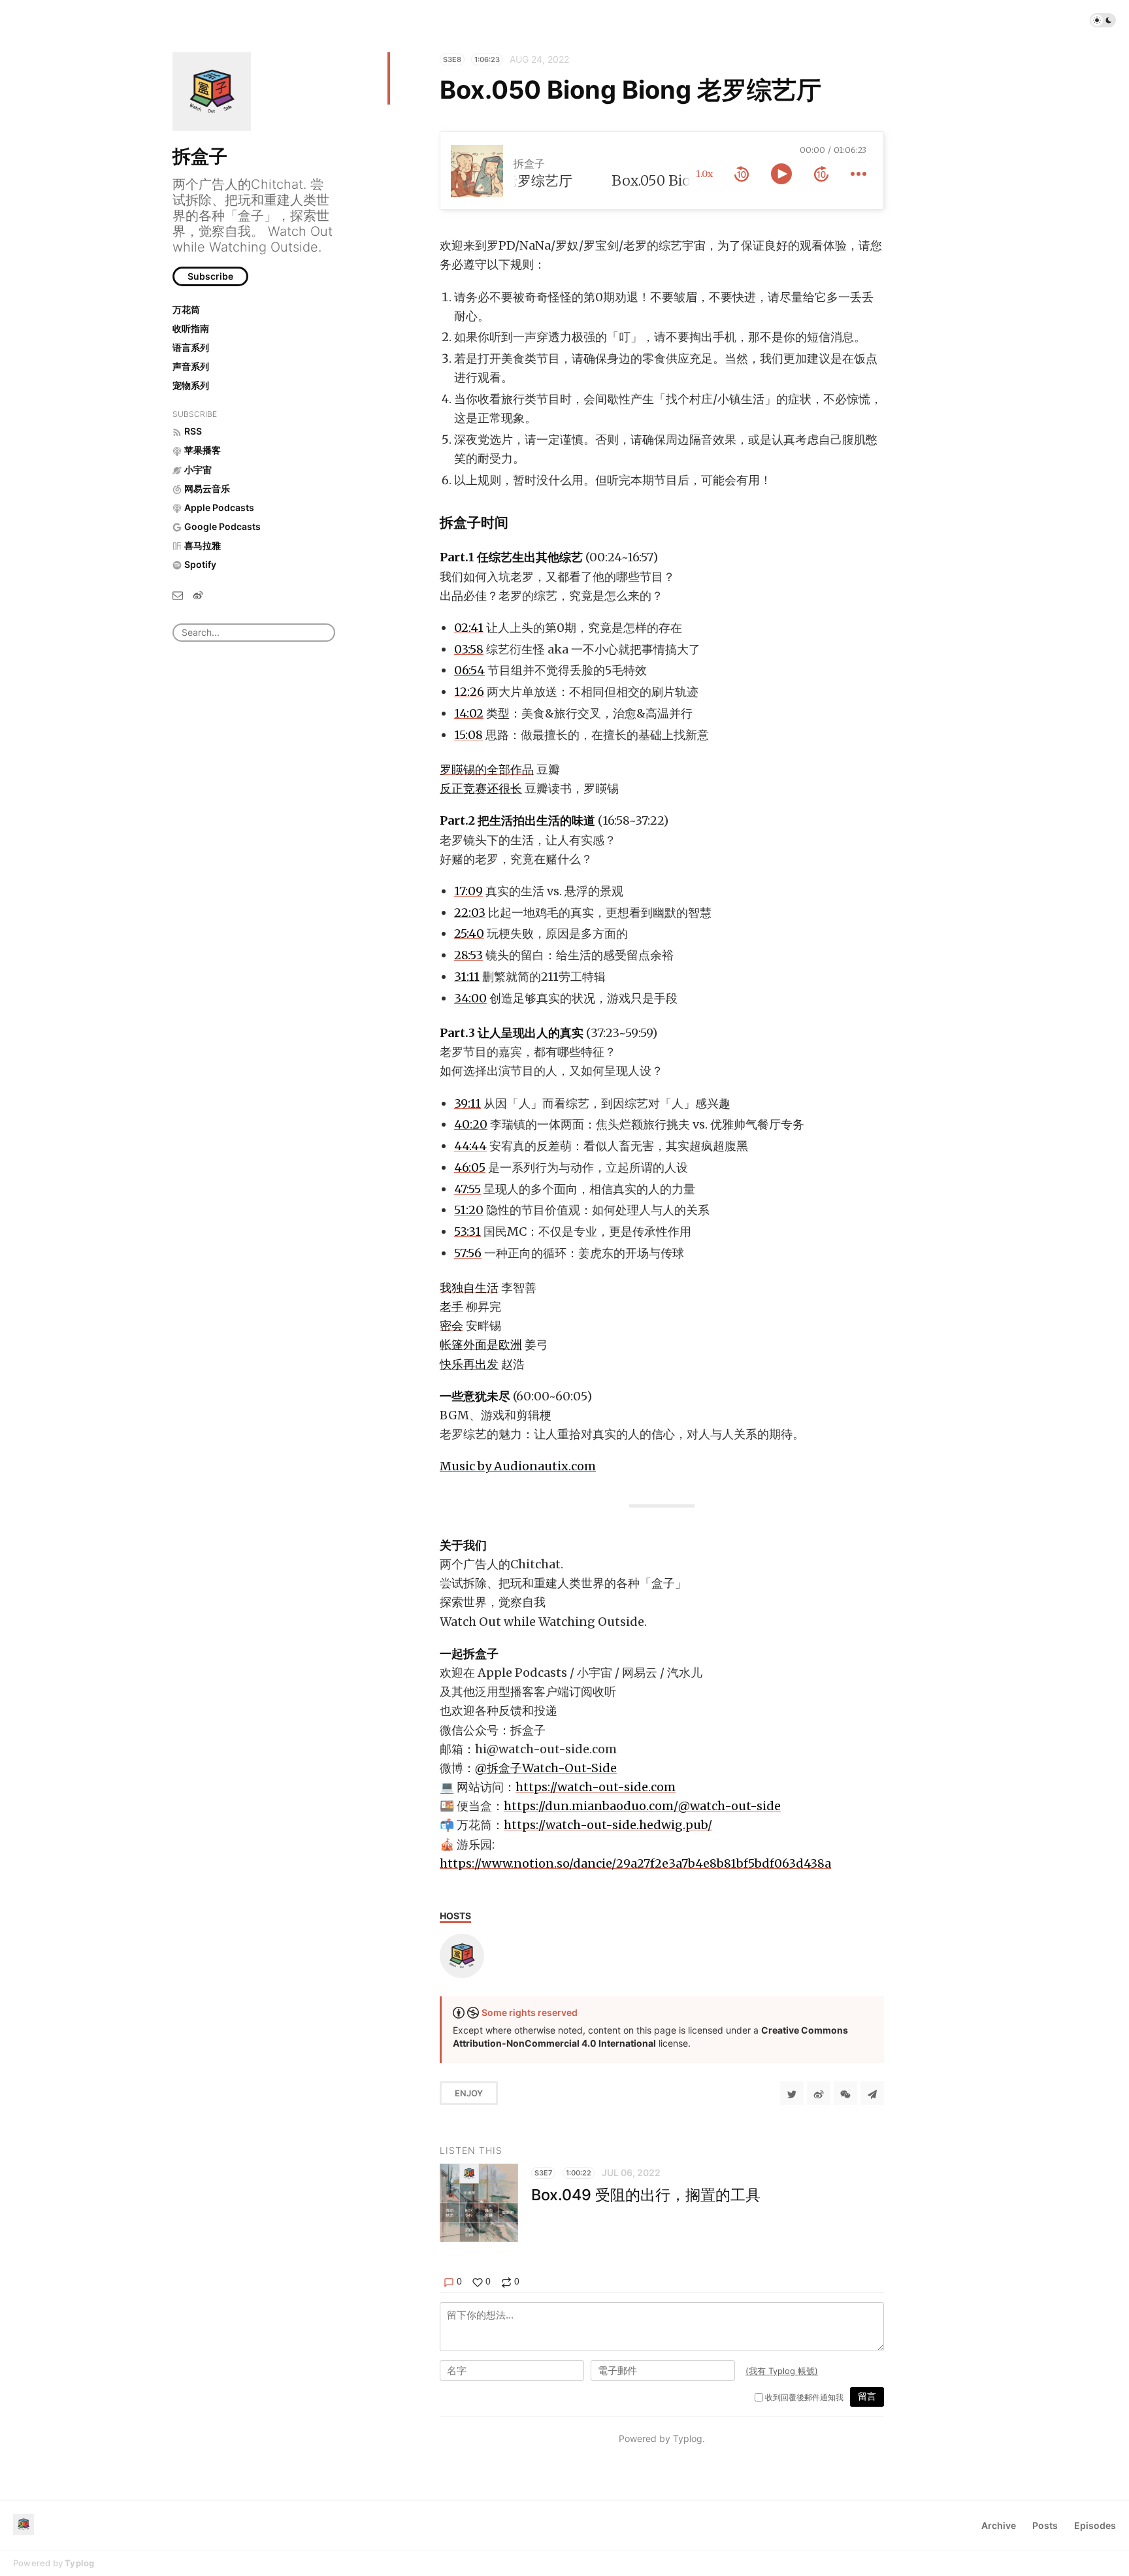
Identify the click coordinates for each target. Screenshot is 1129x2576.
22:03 (470, 913)
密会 (451, 1326)
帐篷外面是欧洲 (481, 1345)
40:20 (471, 1124)
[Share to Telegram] (872, 2093)
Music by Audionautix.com (518, 1466)
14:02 (469, 713)
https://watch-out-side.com (596, 1787)
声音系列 (191, 366)
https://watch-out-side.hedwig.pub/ (608, 1825)
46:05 (470, 1167)
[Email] (178, 595)
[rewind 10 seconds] (742, 174)
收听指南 (191, 328)
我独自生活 (469, 1288)
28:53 (468, 955)
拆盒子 (200, 156)
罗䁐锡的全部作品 (487, 769)
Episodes (1095, 2525)
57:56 (468, 1253)
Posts (1045, 2525)
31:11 (467, 977)
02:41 (469, 628)
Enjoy (469, 2093)
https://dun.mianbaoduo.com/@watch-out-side (642, 1806)
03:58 (469, 649)
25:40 (469, 933)
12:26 (469, 692)
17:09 (468, 891)
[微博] (198, 595)
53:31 (467, 1231)
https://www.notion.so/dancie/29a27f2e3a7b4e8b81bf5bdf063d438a (635, 1863)
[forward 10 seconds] (821, 174)
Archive (999, 2525)
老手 (451, 1307)
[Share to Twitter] (792, 2093)
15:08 (468, 735)
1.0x (704, 174)
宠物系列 (191, 385)
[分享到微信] (845, 2093)
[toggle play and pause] (781, 174)
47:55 (467, 1189)
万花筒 (186, 309)
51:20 (469, 1210)
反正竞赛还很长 (481, 788)
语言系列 (191, 347)
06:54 (469, 670)
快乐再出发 (469, 1364)
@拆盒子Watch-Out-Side (546, 1768)
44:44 (470, 1146)
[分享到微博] (819, 2093)
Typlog (79, 2563)
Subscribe (210, 276)
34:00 (470, 998)
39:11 (467, 1103)
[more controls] (859, 174)
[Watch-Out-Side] (462, 1956)
